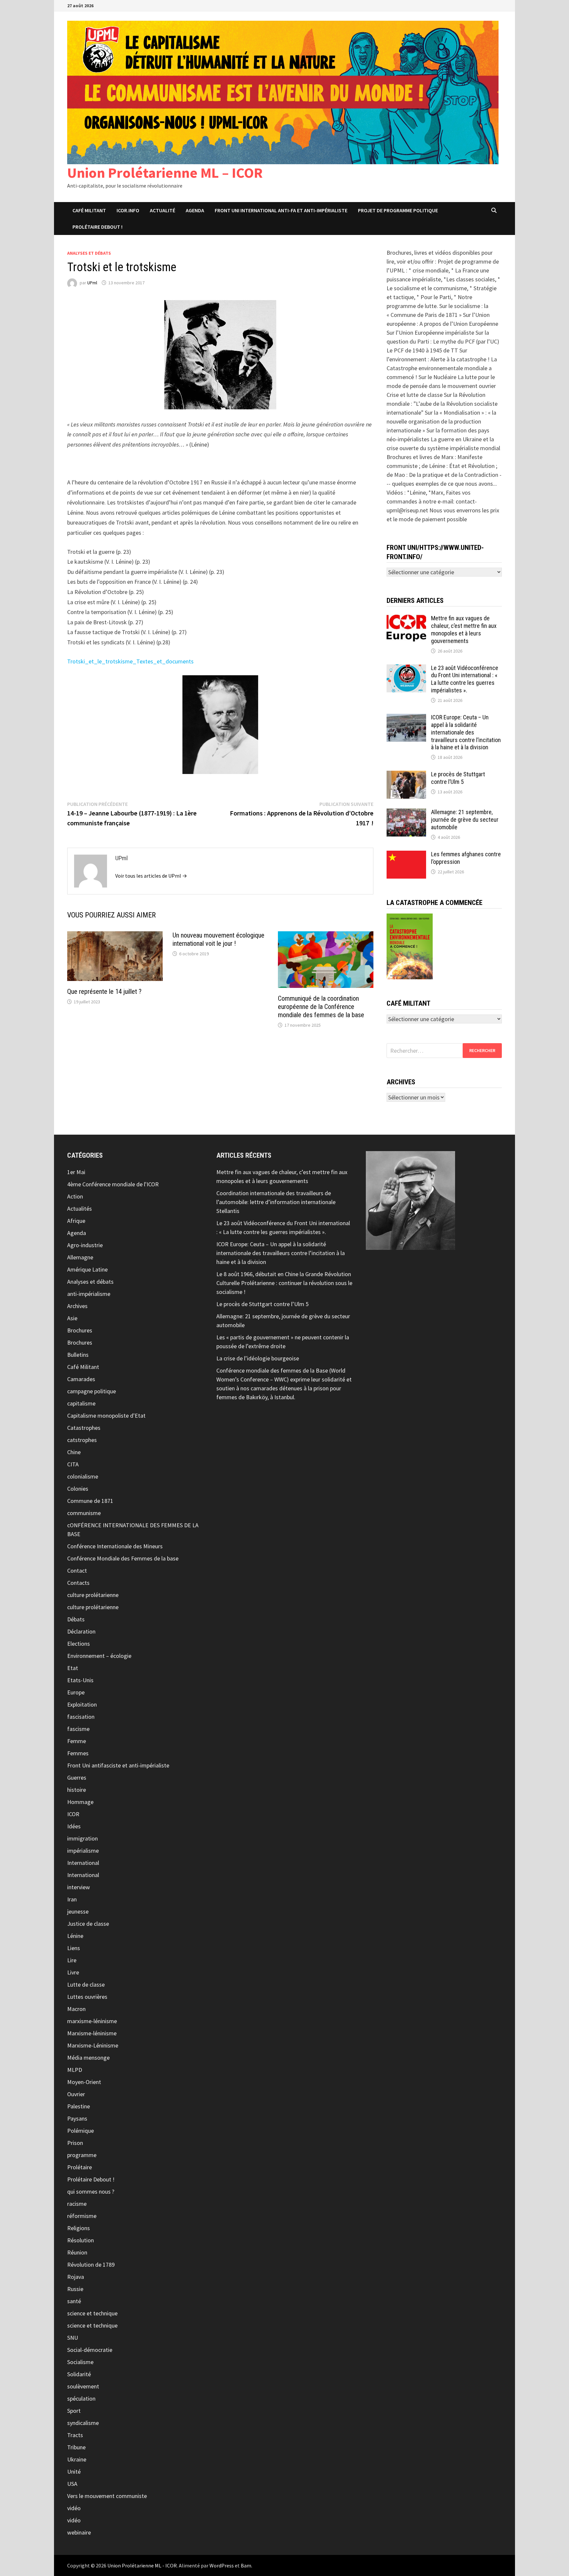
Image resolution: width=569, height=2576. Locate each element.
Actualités (80, 1209)
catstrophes (82, 1440)
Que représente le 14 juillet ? (104, 992)
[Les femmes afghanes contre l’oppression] (406, 855)
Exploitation (82, 1704)
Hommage (80, 1802)
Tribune (76, 2447)
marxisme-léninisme (92, 2021)
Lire (72, 1960)
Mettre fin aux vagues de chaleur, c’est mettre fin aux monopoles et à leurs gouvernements (464, 630)
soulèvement (83, 2386)
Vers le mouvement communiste (107, 2496)
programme (82, 2155)
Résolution (81, 2240)
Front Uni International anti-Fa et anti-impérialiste (281, 210)
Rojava (76, 2277)
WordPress (222, 2565)
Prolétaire (80, 2167)
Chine (74, 1452)
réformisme (82, 2216)
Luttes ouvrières (87, 1997)
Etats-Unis (80, 1680)
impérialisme (83, 1851)
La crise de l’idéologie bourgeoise (258, 1358)
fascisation (81, 1717)
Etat (73, 1668)
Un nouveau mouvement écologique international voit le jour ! (218, 939)
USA (72, 2484)
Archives (77, 1306)
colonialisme (83, 1476)
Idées (74, 1826)
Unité (74, 2472)
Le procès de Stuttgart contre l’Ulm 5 (458, 778)
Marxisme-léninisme (92, 2033)
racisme (77, 2204)
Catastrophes (84, 1428)
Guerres (77, 1777)
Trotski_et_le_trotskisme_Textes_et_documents (130, 661)
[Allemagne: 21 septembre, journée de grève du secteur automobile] (406, 813)
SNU (73, 2338)
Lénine (75, 1936)
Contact (77, 1571)
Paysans (77, 2118)
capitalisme (81, 1403)
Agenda (195, 210)
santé (74, 2301)
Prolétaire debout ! (97, 227)
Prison (75, 2143)
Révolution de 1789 (91, 2265)
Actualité (163, 210)
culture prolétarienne (93, 1595)
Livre (73, 1972)
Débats (76, 1619)
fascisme (78, 1729)
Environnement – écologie (99, 1656)
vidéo (74, 2508)
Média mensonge (88, 2058)
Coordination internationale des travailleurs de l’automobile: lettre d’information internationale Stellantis (276, 1202)
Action (75, 1196)
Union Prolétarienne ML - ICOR (142, 2565)
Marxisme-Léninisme (93, 2045)
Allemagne (80, 1257)
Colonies (78, 1489)
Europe (76, 1692)
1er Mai (76, 1172)
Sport (74, 2411)
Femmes (78, 1753)
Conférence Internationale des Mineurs (115, 1546)
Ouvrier (76, 2094)
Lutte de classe (86, 1984)
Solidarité (79, 2374)
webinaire (79, 2532)
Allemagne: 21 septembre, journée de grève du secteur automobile (465, 820)
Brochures (80, 1330)
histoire (77, 1790)
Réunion (77, 2252)
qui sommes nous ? (91, 2191)
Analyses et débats (89, 253)
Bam (246, 2565)
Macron (76, 2009)
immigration (82, 1838)
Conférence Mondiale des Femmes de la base (123, 1558)
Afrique (76, 1221)
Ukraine (77, 2459)
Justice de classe (88, 1924)
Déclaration (81, 1631)
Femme (77, 1741)
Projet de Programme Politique (398, 210)
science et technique (92, 2313)
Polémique (81, 2131)
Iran (72, 1899)
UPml (92, 283)
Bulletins (78, 1355)
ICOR (73, 1814)
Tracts (75, 2435)
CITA (73, 1464)
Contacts (78, 1583)
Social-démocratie (90, 2350)
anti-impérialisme (89, 1294)
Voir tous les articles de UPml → (151, 876)
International (83, 1863)
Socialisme (80, 2362)
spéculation (81, 2398)
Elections (79, 1644)
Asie (72, 1318)
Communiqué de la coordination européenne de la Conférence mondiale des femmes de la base (321, 1007)
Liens (74, 1948)
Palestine (79, 2106)
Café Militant (89, 210)
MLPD (75, 2070)
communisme (84, 1513)
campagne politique (92, 1391)
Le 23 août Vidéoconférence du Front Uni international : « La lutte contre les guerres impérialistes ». (465, 679)
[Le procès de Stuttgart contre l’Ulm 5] (406, 775)
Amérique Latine (87, 1269)
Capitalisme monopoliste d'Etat (106, 1416)
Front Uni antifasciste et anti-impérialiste (118, 1765)
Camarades (81, 1379)
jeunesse (78, 1911)
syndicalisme (83, 2423)
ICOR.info (128, 210)
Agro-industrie (85, 1245)
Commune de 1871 (90, 1501)
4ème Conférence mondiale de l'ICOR (113, 1184)
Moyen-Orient (84, 2082)
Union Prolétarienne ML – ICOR (165, 173)
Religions (79, 2228)
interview (79, 1887)
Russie (75, 2289)
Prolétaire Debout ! (91, 2179)
